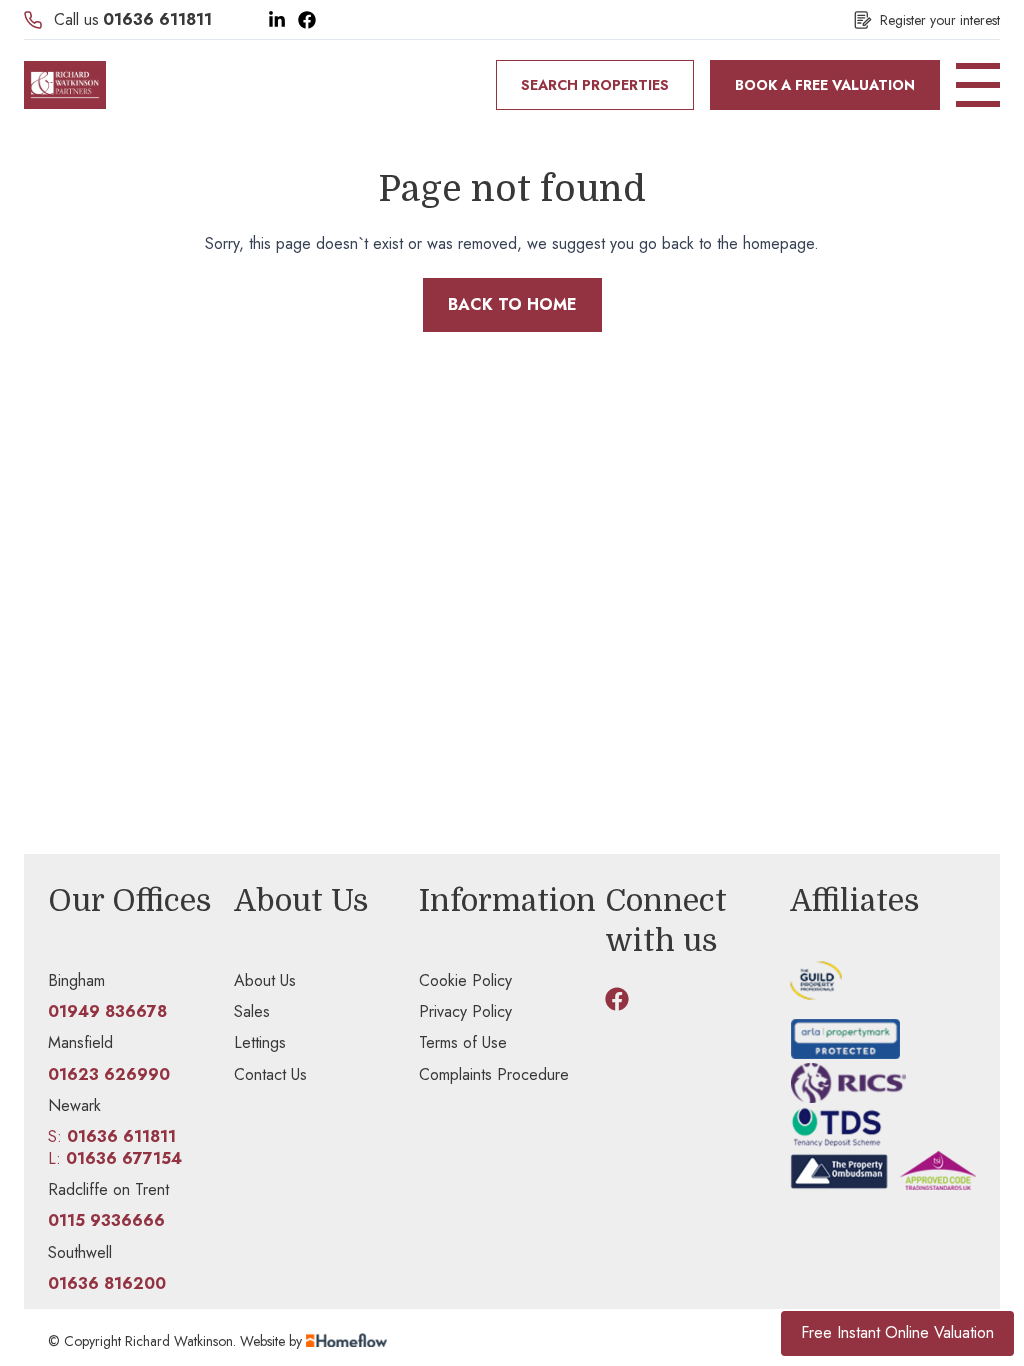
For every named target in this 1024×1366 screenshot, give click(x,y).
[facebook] (617, 999)
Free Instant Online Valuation (897, 1332)
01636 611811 (157, 19)
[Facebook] (307, 20)
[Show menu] (978, 85)
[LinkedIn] (277, 20)
